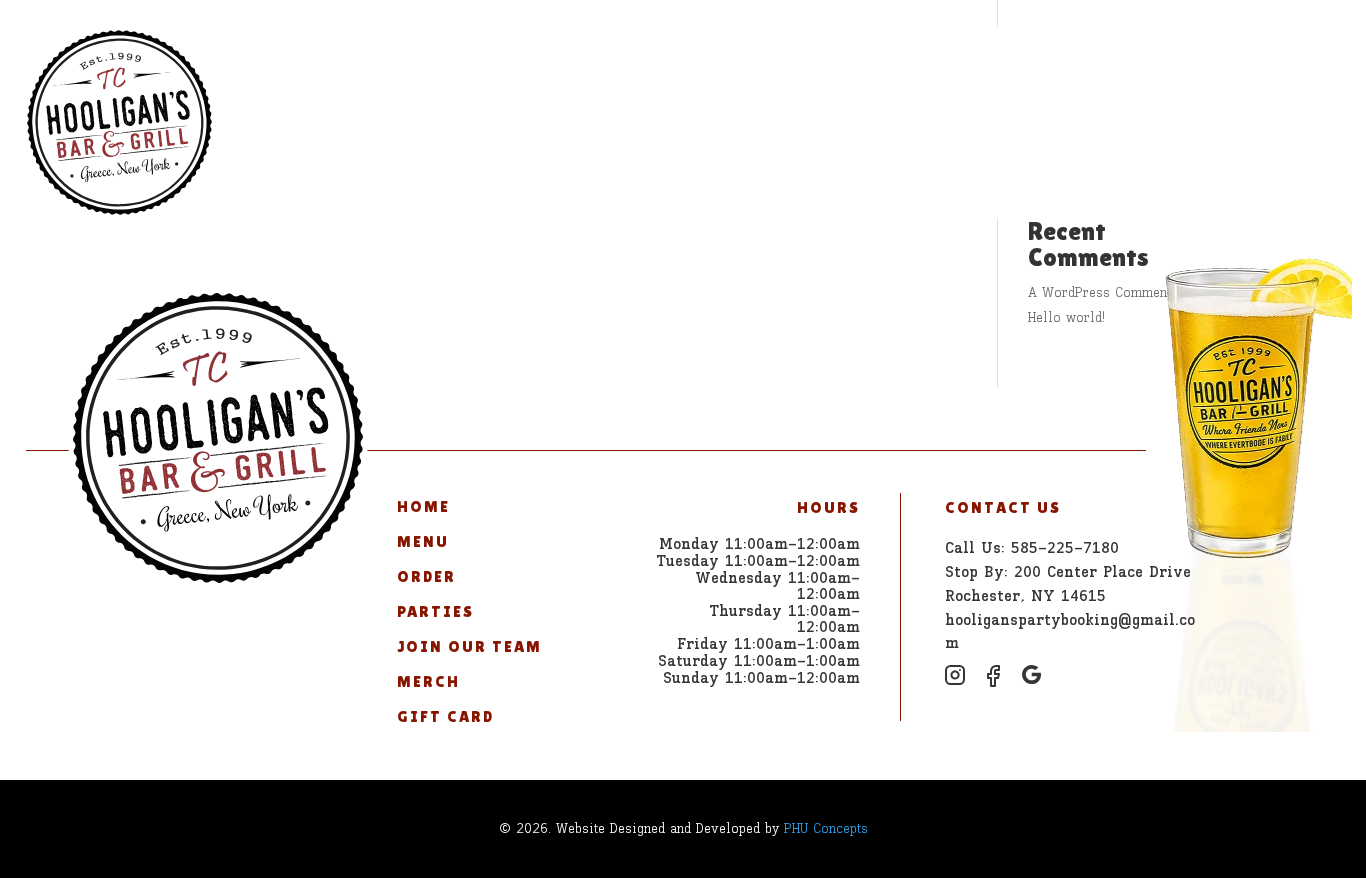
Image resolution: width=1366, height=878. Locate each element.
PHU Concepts (826, 828)
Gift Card (1050, 64)
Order (546, 64)
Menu (458, 64)
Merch (937, 64)
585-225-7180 (1250, 64)
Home (376, 64)
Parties (646, 64)
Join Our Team (795, 64)
